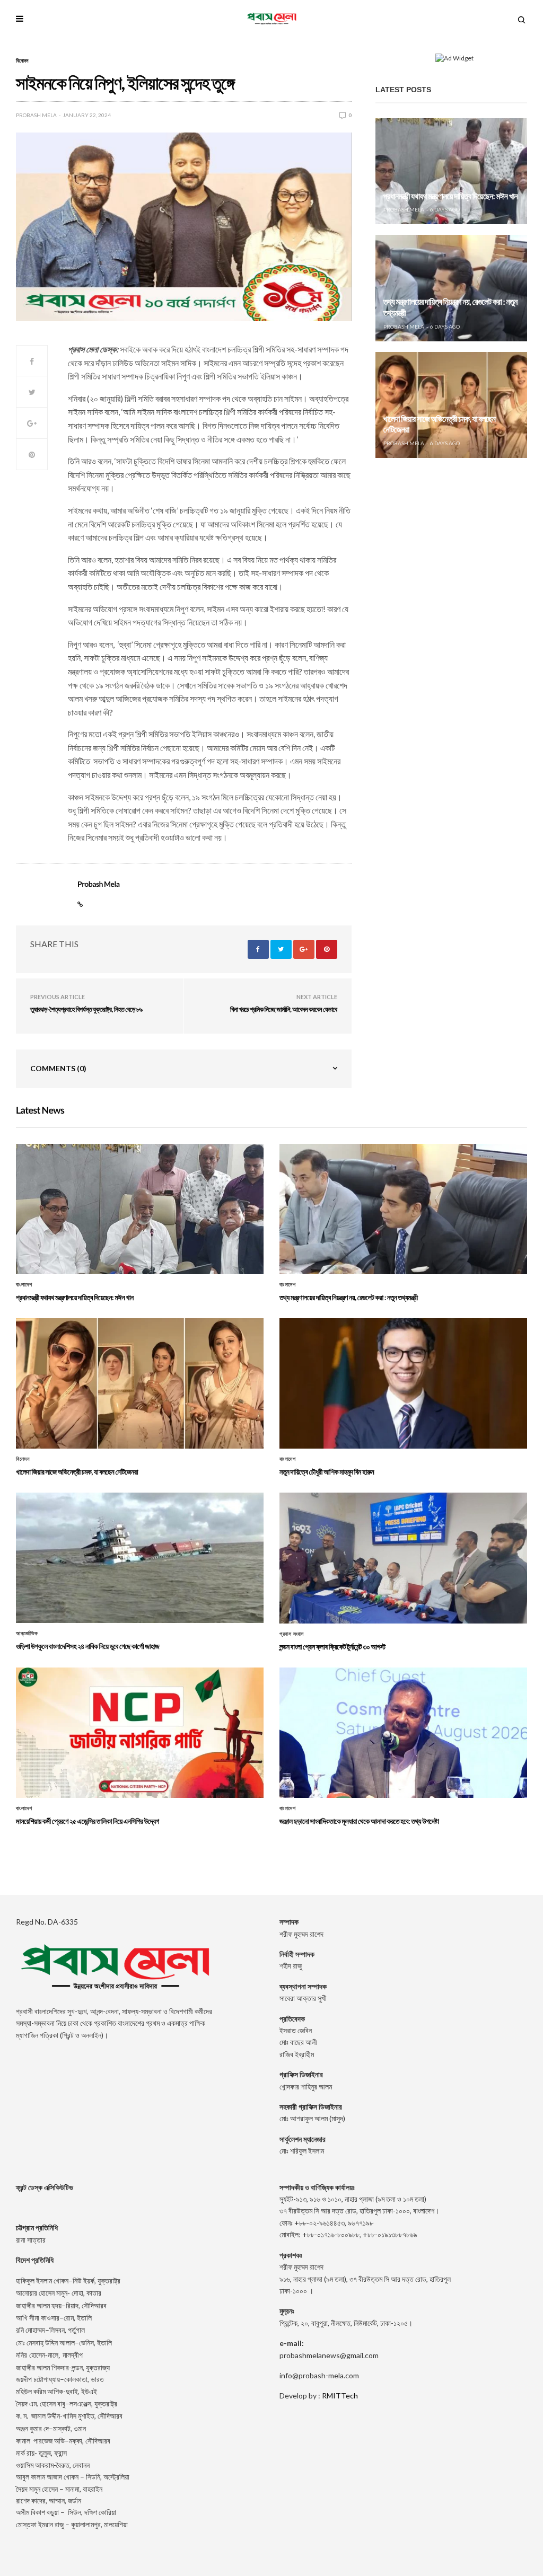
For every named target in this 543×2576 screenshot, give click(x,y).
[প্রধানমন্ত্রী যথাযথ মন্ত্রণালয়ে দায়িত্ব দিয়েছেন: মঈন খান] (451, 171)
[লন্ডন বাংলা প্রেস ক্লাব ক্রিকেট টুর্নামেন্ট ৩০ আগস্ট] (403, 1558)
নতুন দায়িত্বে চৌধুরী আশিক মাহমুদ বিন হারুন (327, 1472)
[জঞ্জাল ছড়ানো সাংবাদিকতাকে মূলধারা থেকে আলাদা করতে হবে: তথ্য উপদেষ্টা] (403, 1733)
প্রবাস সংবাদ (291, 1634)
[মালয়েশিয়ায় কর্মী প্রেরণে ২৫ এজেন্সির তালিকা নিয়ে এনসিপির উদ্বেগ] (140, 1733)
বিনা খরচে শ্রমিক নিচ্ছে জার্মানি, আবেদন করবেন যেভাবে (284, 1009)
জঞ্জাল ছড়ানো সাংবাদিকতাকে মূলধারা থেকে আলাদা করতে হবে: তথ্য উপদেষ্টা (359, 1821)
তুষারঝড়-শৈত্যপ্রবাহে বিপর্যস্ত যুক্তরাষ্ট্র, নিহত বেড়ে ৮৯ (86, 1009)
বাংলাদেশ (24, 1285)
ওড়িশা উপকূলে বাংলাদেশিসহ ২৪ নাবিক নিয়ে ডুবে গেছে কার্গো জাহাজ (87, 1646)
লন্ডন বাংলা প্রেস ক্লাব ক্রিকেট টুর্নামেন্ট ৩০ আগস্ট (332, 1647)
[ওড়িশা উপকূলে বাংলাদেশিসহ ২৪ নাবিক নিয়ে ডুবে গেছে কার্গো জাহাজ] (140, 1558)
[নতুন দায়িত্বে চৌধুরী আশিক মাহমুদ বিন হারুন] (403, 1383)
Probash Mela (36, 115)
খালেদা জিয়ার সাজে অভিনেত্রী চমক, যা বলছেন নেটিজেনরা (77, 1472)
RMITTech (340, 2396)
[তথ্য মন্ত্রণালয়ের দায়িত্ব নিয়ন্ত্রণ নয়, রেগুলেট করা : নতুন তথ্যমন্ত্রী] (451, 288)
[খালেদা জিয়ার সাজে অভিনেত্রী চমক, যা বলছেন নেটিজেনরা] (451, 405)
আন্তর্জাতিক (27, 1634)
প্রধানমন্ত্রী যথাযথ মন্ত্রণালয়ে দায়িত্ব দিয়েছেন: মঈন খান (450, 196)
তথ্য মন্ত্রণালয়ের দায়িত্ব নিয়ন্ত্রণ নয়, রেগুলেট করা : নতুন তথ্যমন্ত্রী (349, 1297)
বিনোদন (22, 60)
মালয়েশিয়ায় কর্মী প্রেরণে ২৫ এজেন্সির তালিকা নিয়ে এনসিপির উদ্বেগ (87, 1821)
